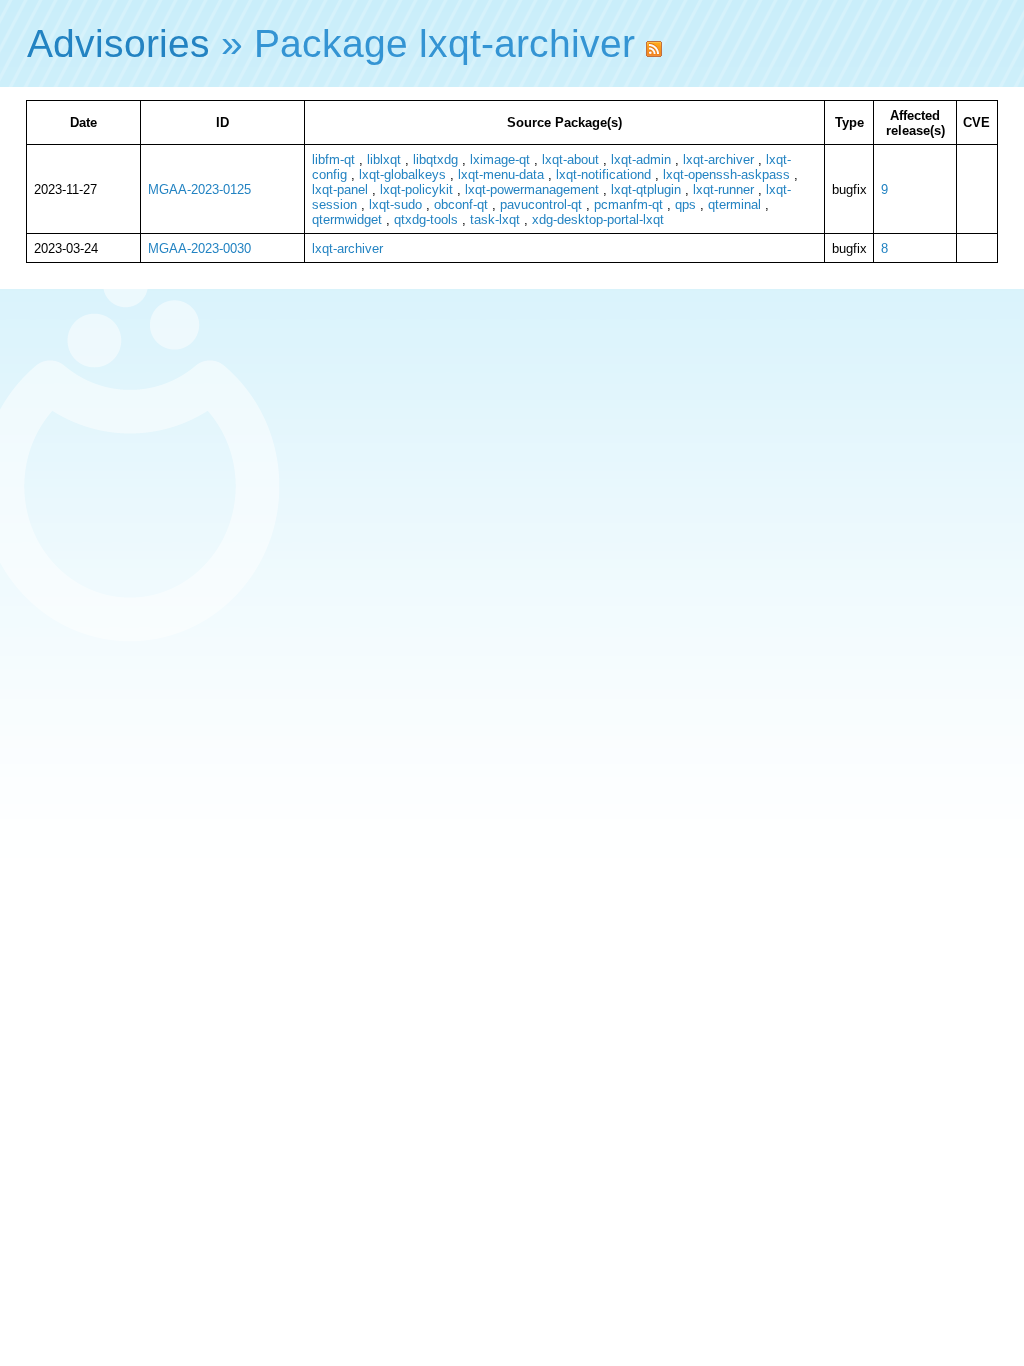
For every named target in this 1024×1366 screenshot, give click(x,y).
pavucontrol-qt (541, 204)
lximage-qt (500, 159)
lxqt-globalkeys (402, 174)
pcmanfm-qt (628, 204)
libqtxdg (435, 159)
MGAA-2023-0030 (199, 248)
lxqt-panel (340, 189)
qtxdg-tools (426, 219)
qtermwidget (347, 219)
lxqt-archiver (718, 159)
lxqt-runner (723, 189)
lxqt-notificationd (603, 174)
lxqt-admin (641, 159)
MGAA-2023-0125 (199, 189)
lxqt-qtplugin (646, 189)
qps (685, 204)
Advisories (118, 43)
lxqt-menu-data (501, 174)
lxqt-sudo (395, 204)
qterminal (734, 204)
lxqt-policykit (416, 189)
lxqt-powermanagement (532, 189)
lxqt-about (570, 159)
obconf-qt (461, 204)
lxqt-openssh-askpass (726, 174)
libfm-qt (333, 159)
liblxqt (384, 159)
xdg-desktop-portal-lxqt (598, 219)
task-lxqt (495, 219)
